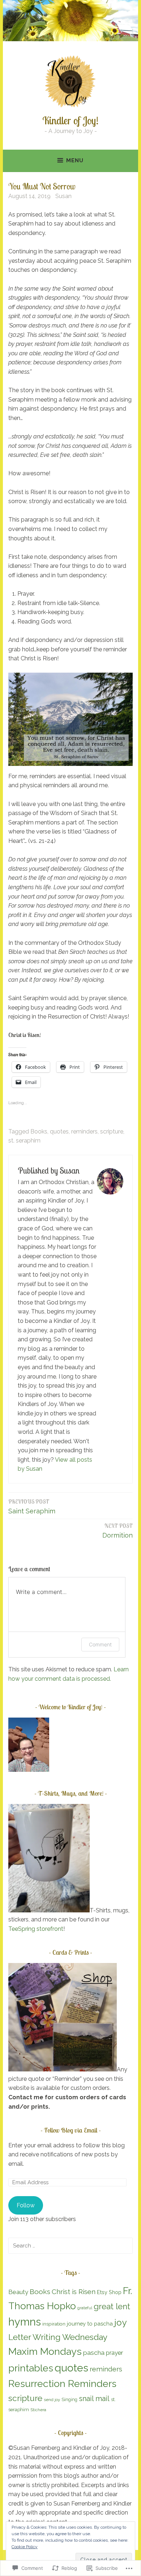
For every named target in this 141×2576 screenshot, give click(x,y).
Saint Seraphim (32, 1506)
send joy (52, 2400)
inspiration (54, 2324)
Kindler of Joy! (70, 120)
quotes (59, 1131)
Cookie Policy (25, 2547)
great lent (112, 2306)
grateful (85, 2308)
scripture (112, 1131)
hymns (25, 2322)
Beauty (18, 2292)
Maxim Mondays (45, 2351)
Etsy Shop (109, 2292)
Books (39, 1131)
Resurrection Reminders (62, 2384)
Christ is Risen (74, 2292)
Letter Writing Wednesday (58, 2337)
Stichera (38, 2410)
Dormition (117, 1531)
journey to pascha (90, 2324)
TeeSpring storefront (36, 1929)
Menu (75, 160)
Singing (69, 2399)
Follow (26, 2205)
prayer (114, 2353)
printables (31, 2368)
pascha (94, 2353)
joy (120, 2322)
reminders (84, 1131)
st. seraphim (24, 1141)
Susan (63, 196)
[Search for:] (70, 2245)
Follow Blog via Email (71, 2130)
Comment (100, 1644)
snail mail (94, 2399)
